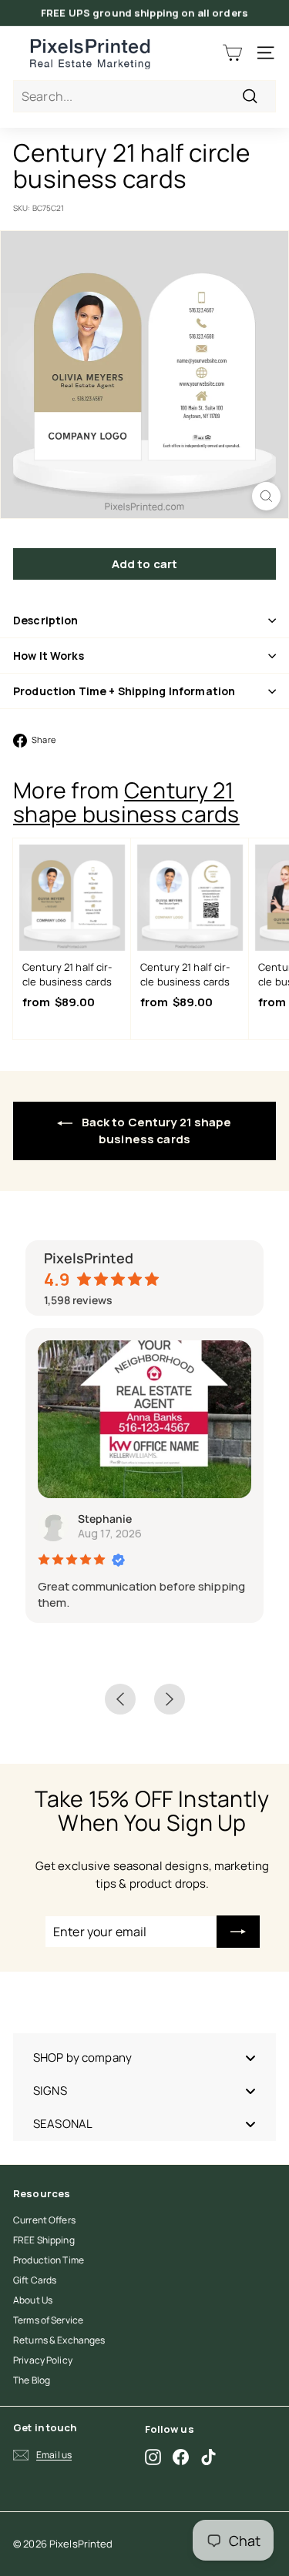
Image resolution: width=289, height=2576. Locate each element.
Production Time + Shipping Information (124, 691)
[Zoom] (266, 496)
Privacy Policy (43, 2360)
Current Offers (44, 2220)
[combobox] (144, 96)
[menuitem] (144, 2057)
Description (46, 620)
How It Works (49, 656)
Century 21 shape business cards (126, 802)
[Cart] (232, 53)
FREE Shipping (44, 2240)
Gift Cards (35, 2280)
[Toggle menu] (250, 2057)
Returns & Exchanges (59, 2340)
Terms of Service (48, 2320)
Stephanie (105, 1519)
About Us (33, 2300)
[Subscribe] (238, 1932)
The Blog (32, 2380)
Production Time (49, 2260)
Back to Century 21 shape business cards (155, 1131)
